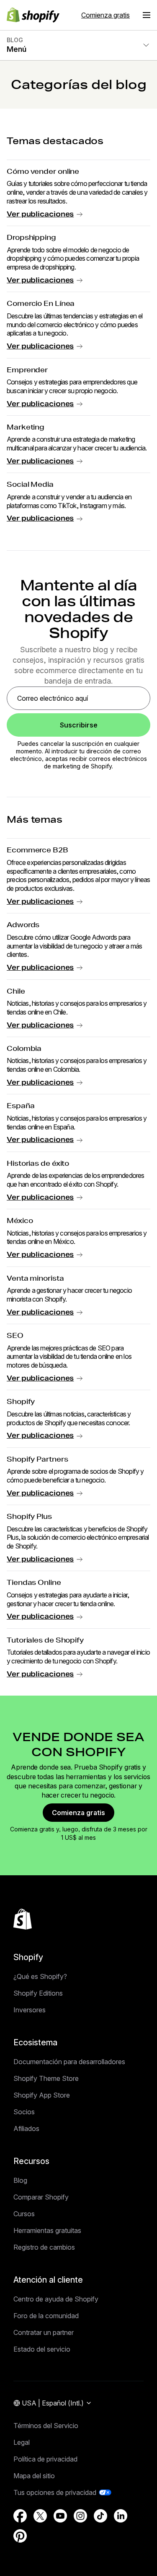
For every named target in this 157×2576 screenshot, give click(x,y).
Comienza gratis (106, 15)
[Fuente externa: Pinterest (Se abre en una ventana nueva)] (20, 2536)
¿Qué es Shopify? (40, 1976)
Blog (20, 2180)
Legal (22, 2442)
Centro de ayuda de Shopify (56, 2299)
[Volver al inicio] (23, 1919)
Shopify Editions (38, 1993)
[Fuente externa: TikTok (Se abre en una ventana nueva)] (100, 2516)
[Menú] (147, 15)
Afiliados (26, 2128)
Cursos (24, 2214)
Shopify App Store (42, 2095)
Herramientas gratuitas (47, 2230)
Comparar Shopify (41, 2197)
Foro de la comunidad (46, 2316)
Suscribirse (79, 725)
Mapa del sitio (34, 2476)
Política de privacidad (45, 2459)
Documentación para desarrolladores (69, 2062)
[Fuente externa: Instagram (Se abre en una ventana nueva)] (80, 2516)
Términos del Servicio (46, 2426)
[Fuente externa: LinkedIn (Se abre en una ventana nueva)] (121, 2516)
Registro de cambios (44, 2247)
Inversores (30, 2010)
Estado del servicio (42, 2349)
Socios (24, 2112)
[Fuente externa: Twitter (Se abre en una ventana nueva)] (40, 2516)
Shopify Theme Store (46, 2078)
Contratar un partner (44, 2332)
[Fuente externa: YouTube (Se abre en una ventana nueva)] (60, 2516)
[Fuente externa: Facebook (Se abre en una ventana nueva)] (20, 2516)
